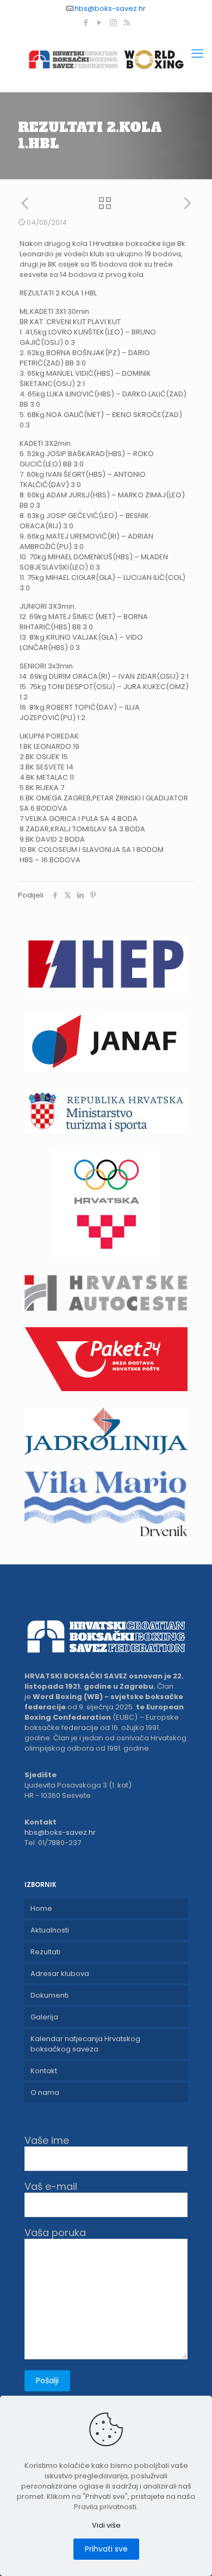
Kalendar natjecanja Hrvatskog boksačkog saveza (85, 2044)
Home (41, 1908)
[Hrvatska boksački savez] (106, 59)
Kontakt (44, 2071)
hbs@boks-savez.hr (110, 8)
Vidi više (106, 2525)
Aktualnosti (50, 1930)
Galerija (44, 2017)
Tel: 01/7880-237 (53, 1843)
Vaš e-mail (51, 2187)
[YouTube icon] (100, 23)
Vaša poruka (55, 2233)
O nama (45, 2092)
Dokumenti (49, 1995)
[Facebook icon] (86, 23)
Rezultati (45, 1952)
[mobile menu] (197, 54)
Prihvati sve (106, 2549)
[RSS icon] (127, 23)
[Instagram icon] (113, 23)
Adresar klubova (60, 1974)
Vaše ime (47, 2141)
